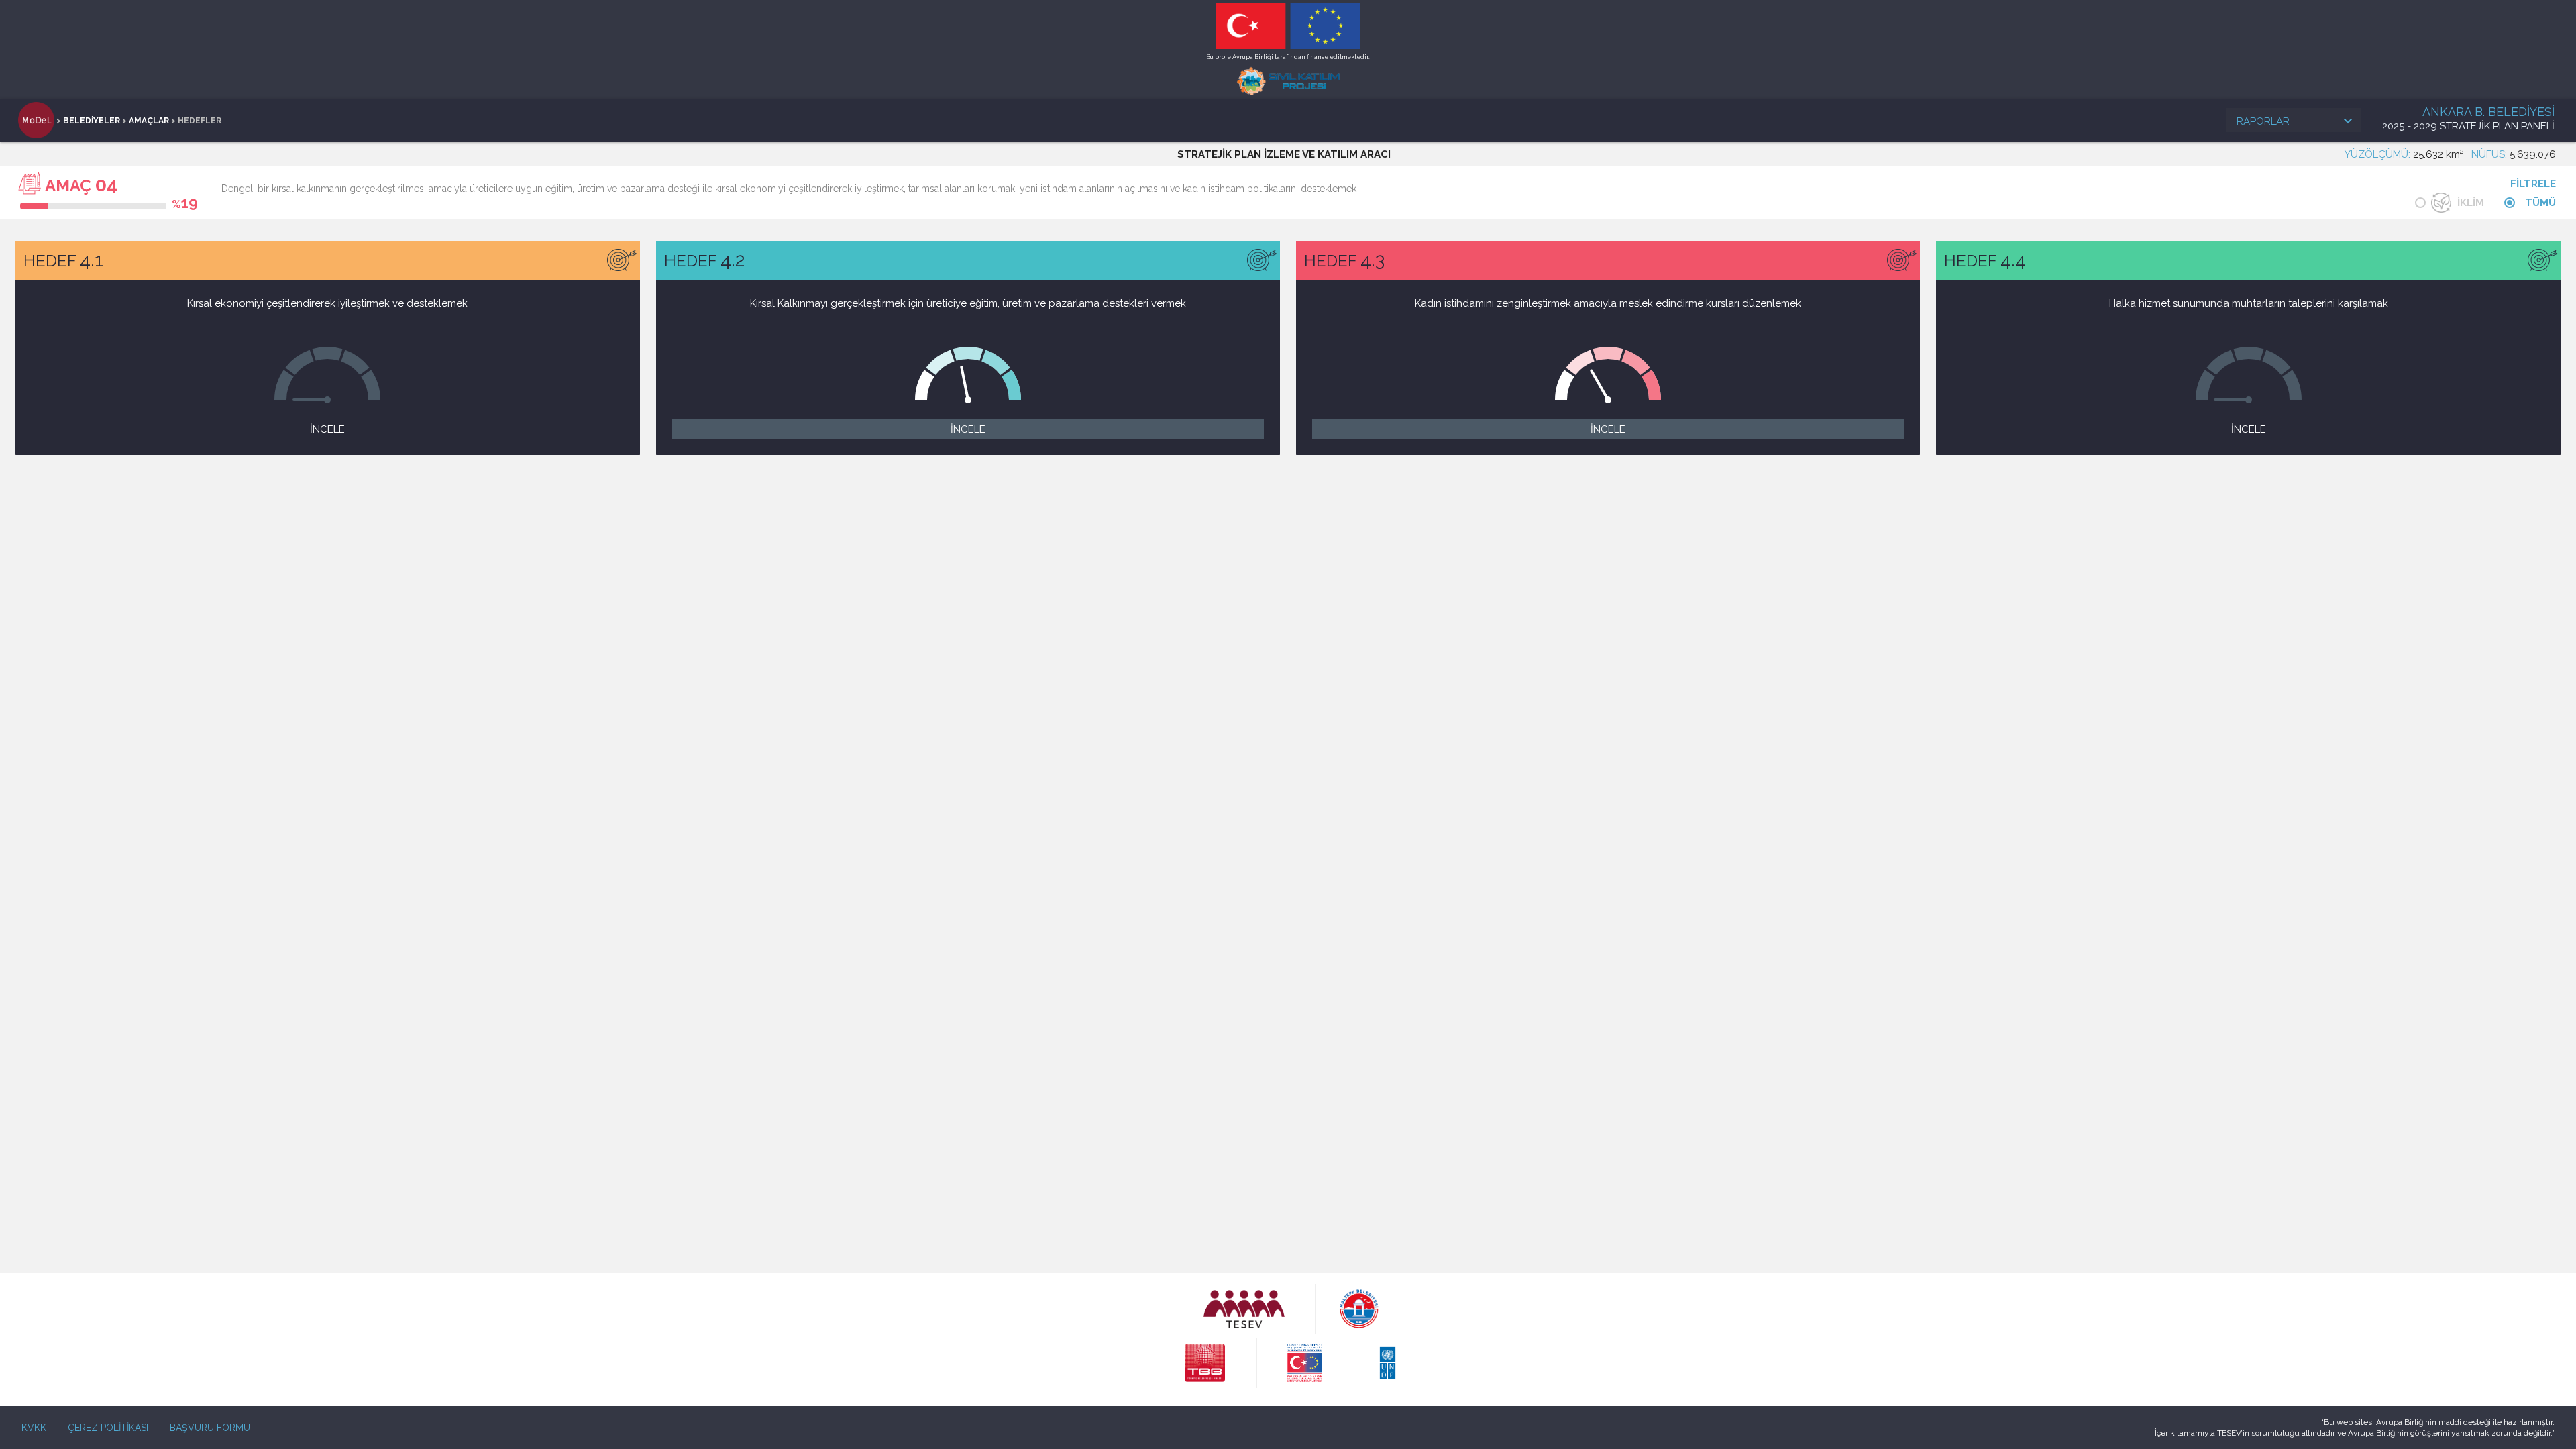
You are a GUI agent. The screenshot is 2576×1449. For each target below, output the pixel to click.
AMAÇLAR (149, 121)
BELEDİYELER (92, 121)
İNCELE (327, 429)
